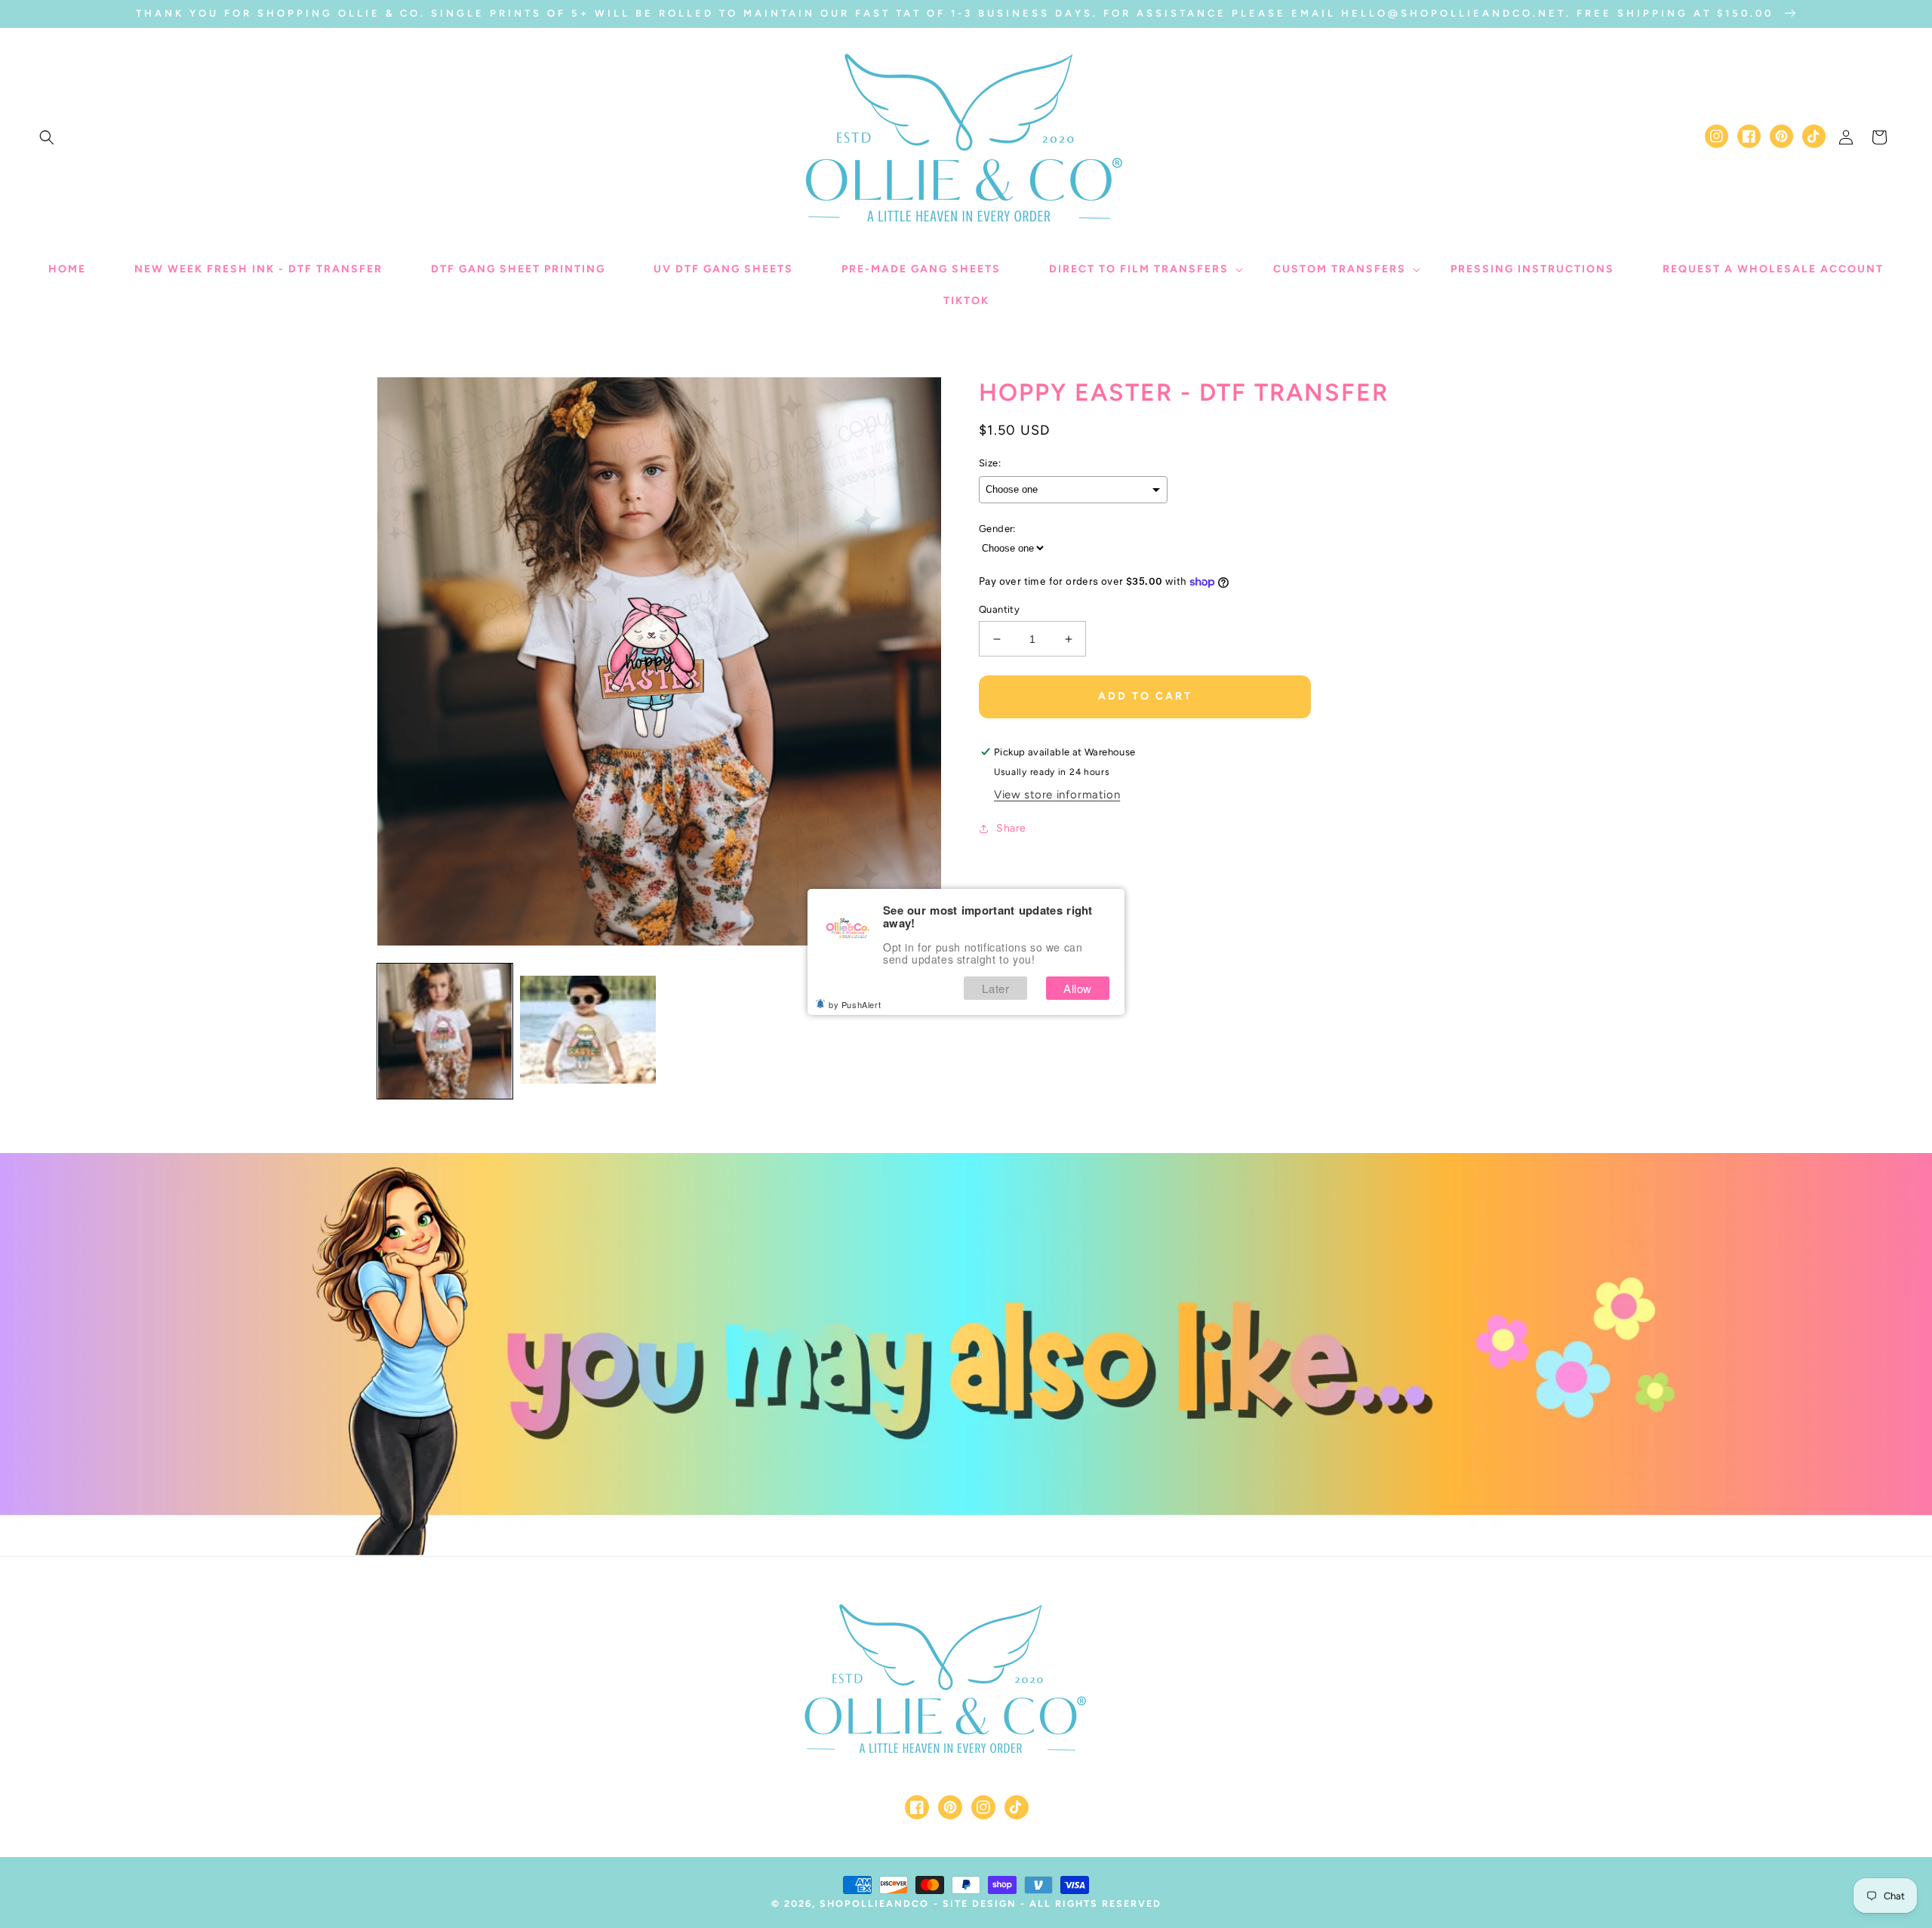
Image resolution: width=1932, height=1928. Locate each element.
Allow (1078, 988)
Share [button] (1011, 828)
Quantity (999, 609)
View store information (1057, 795)
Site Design (980, 1903)
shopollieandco (874, 1903)
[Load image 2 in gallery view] (588, 1031)
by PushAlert (855, 1004)
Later (995, 988)
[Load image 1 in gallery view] (445, 1031)
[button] (47, 137)
